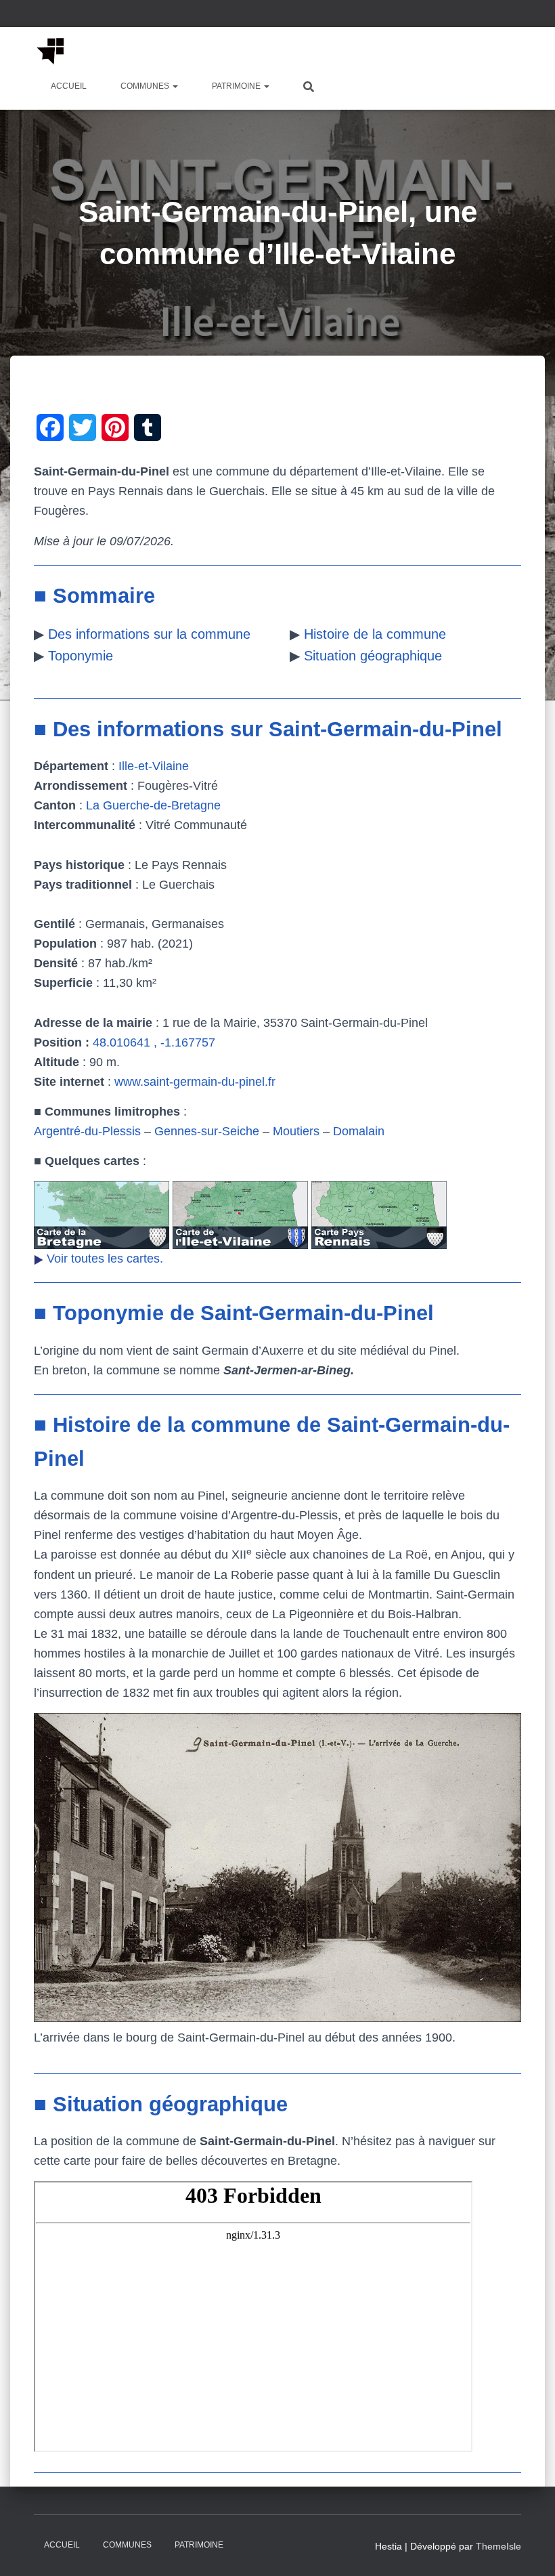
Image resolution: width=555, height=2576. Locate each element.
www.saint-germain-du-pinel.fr (195, 1082)
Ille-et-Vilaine (154, 766)
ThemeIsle (498, 2546)
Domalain (359, 1131)
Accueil (69, 86)
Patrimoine (237, 86)
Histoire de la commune (375, 634)
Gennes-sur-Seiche (207, 1131)
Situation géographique (373, 656)
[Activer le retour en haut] (528, 2549)
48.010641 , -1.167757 (154, 1042)
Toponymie (81, 656)
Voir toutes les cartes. (105, 1259)
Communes (146, 86)
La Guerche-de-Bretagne (153, 805)
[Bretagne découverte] (51, 51)
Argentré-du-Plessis (87, 1131)
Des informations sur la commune (149, 634)
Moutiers (296, 1131)
